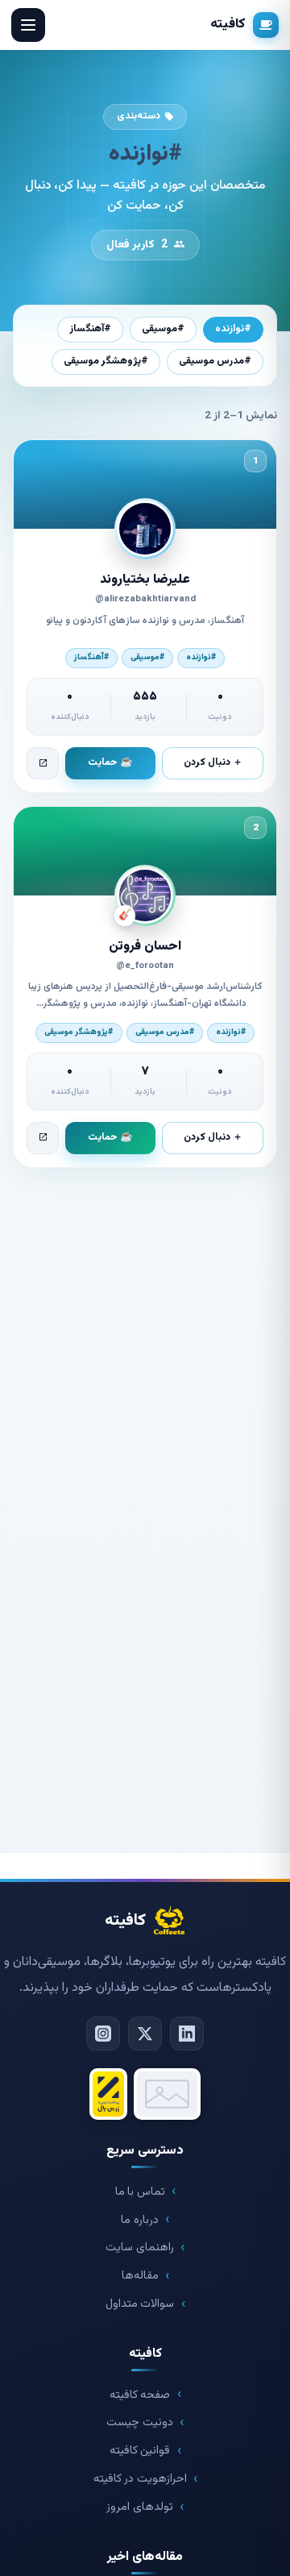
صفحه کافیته (140, 2395)
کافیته (228, 24)
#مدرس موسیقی (215, 361)
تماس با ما (140, 2192)
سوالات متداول (140, 2304)
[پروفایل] (43, 763)
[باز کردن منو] (28, 25)
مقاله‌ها (140, 2276)
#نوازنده (233, 329)
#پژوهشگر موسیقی (106, 361)
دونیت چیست (140, 2422)
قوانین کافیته (140, 2451)
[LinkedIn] (187, 2034)
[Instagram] (103, 2034)
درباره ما (140, 2220)
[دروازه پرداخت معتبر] (109, 2094)
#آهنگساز (90, 329)
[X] (145, 2034)
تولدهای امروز (140, 2507)
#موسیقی (163, 329)
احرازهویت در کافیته (140, 2479)
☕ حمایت (110, 762)
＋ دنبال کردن (213, 762)
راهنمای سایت (140, 2248)
